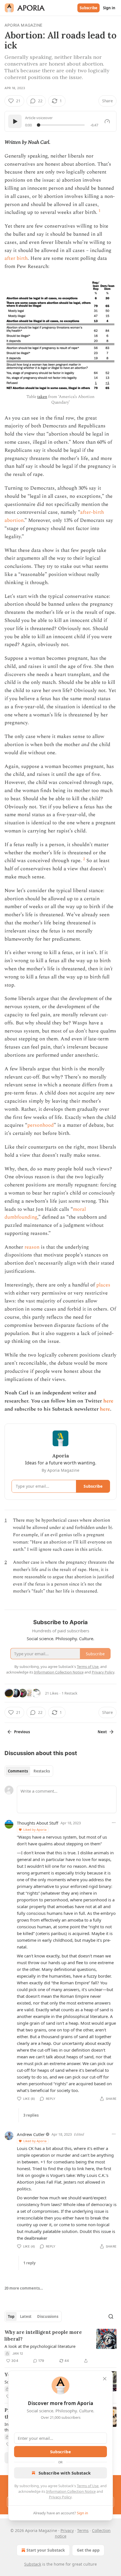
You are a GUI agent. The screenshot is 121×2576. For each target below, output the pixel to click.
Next (102, 1732)
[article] (60, 2346)
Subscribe (88, 8)
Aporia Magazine (23, 25)
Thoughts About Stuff (38, 1823)
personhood (41, 1125)
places (103, 1285)
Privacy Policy (60, 2497)
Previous (22, 1732)
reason (32, 1247)
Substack (33, 2564)
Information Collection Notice (71, 2491)
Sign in (109, 8)
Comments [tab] (18, 1771)
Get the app (88, 2550)
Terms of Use (88, 2486)
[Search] (111, 2316)
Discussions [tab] (48, 2316)
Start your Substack (46, 2550)
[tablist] (29, 1771)
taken (42, 397)
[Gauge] (107, 121)
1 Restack (70, 1693)
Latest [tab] (26, 2316)
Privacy (67, 2530)
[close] (105, 2379)
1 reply (29, 2263)
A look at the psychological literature (40, 2346)
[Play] (15, 121)
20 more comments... (24, 2288)
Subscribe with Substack (65, 2473)
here (108, 1401)
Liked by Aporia (35, 1829)
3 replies (31, 2115)
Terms (83, 2530)
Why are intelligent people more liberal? (43, 2336)
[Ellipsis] (114, 1823)
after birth (16, 258)
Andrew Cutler (31, 2134)
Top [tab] (11, 2316)
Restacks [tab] (42, 1771)
